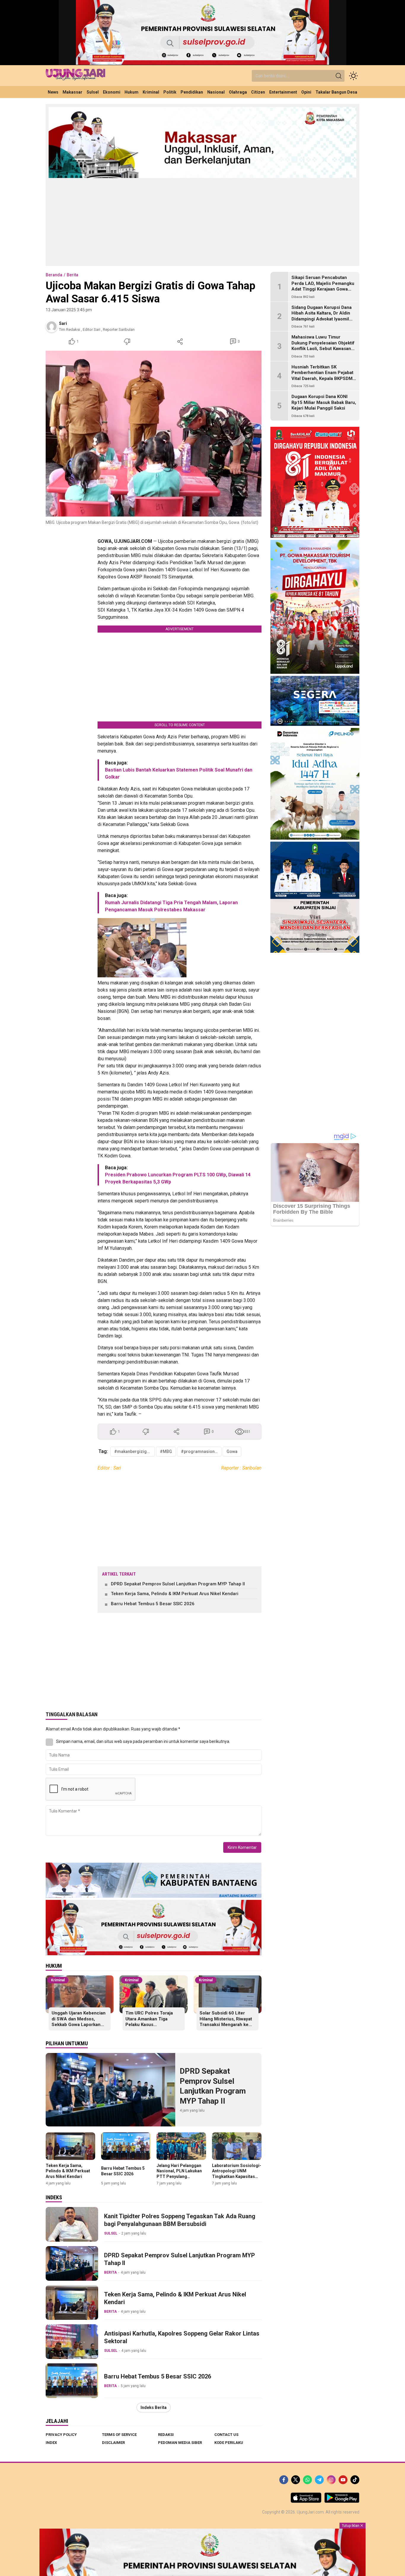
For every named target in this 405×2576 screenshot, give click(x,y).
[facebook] (284, 2480)
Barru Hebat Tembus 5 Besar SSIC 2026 (153, 1604)
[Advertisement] (203, 222)
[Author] (52, 326)
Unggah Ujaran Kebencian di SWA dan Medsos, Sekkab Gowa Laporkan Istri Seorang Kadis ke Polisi (79, 2025)
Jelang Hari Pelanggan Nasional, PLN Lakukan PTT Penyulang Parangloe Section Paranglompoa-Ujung (179, 2176)
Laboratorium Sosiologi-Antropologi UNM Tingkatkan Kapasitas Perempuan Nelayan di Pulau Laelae (237, 2176)
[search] (339, 76)
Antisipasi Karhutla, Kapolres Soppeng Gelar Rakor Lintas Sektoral (182, 2337)
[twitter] (296, 2480)
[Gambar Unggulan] (154, 434)
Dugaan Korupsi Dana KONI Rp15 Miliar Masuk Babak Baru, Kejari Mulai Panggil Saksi (324, 402)
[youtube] (343, 2480)
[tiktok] (355, 2480)
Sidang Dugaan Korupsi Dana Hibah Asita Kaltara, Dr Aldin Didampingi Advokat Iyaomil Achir (322, 316)
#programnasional (200, 1451)
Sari (63, 323)
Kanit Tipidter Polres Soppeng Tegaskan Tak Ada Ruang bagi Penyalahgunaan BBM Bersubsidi (180, 2220)
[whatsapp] (307, 2480)
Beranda (54, 275)
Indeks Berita (154, 2407)
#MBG (166, 1451)
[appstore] (306, 2501)
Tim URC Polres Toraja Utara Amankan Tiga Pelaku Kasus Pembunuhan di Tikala (149, 2022)
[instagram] (331, 2480)
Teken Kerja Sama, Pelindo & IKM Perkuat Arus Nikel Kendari (175, 1594)
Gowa (232, 1451)
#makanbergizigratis (134, 1451)
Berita (72, 275)
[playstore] (342, 2501)
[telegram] (319, 2480)
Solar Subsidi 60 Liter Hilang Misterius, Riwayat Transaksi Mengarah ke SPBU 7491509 (226, 2022)
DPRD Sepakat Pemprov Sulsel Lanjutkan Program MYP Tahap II (178, 1584)
